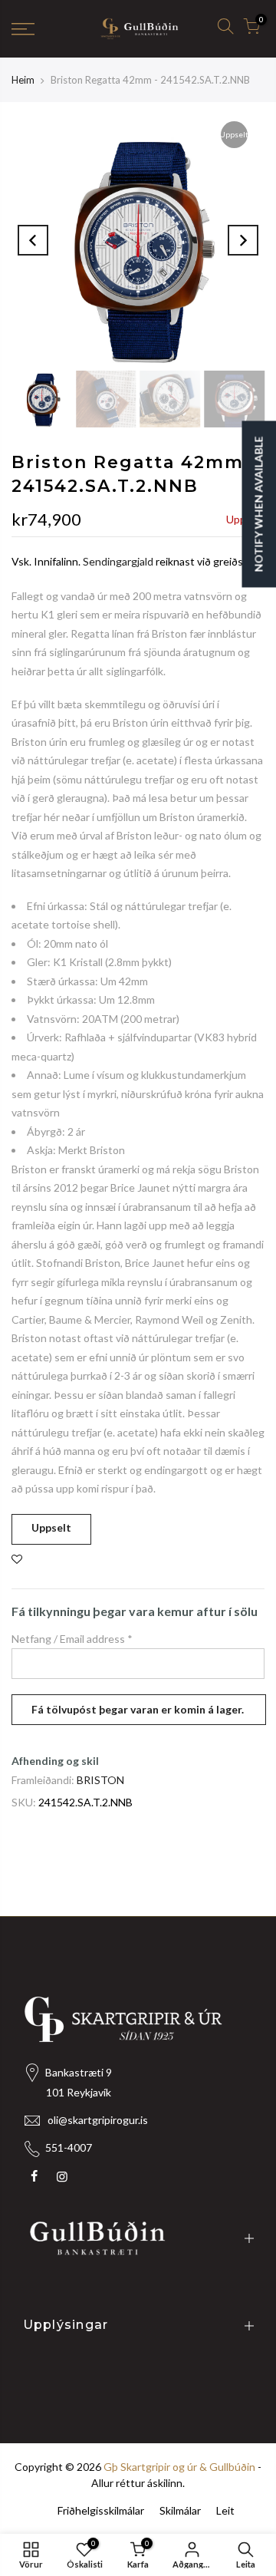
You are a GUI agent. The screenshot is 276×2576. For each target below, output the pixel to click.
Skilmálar (180, 2510)
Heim (23, 80)
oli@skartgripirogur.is (98, 2120)
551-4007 (69, 2147)
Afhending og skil (55, 1761)
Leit (225, 2510)
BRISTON (100, 1780)
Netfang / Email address (72, 1639)
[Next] (243, 240)
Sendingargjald (118, 561)
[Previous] (33, 240)
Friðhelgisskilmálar (101, 2510)
